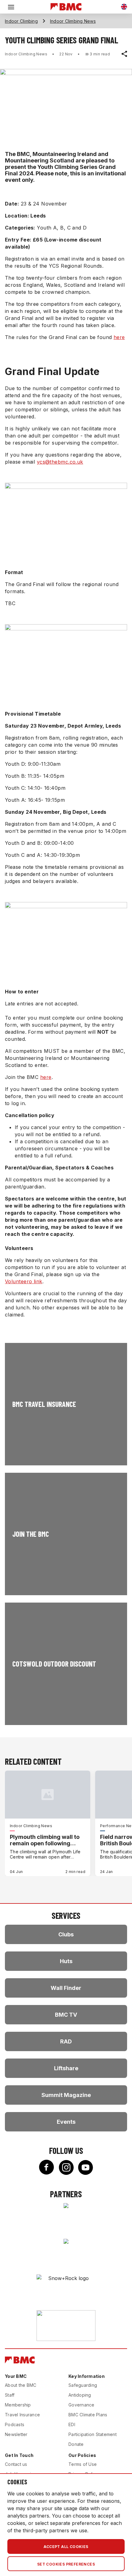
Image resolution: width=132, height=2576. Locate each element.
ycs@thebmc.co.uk (60, 462)
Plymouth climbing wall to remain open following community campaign (45, 1840)
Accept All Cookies (66, 2547)
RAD (66, 2041)
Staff (10, 2395)
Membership (18, 2405)
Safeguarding (83, 2385)
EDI (72, 2424)
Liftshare (66, 2068)
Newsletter (16, 2434)
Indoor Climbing (21, 21)
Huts (66, 1961)
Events (66, 2122)
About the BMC (21, 2385)
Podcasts (15, 2424)
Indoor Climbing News (73, 21)
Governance (82, 2405)
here (119, 337)
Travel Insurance (22, 2415)
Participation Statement (93, 2434)
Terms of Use (83, 2464)
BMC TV (66, 2015)
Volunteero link (24, 1281)
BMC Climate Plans (88, 2415)
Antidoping (80, 2395)
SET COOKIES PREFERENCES (66, 2564)
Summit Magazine (66, 2095)
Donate (76, 2444)
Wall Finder (66, 1988)
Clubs (66, 1934)
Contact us (16, 2464)
